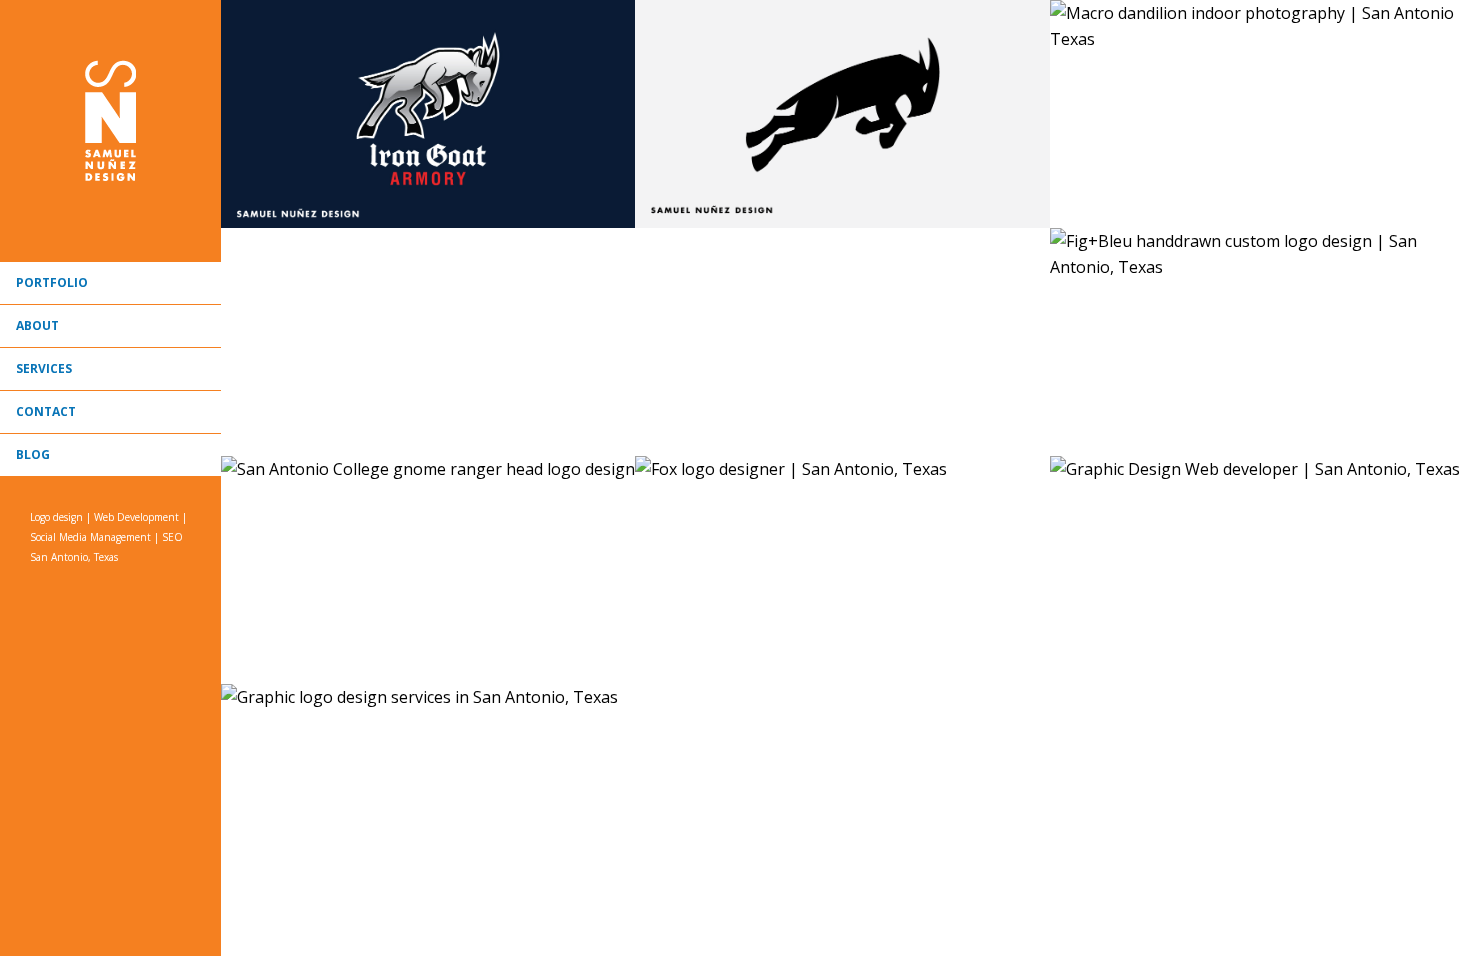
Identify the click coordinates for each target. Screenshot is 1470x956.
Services (44, 368)
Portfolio (52, 282)
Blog (33, 454)
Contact (46, 411)
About (37, 325)
